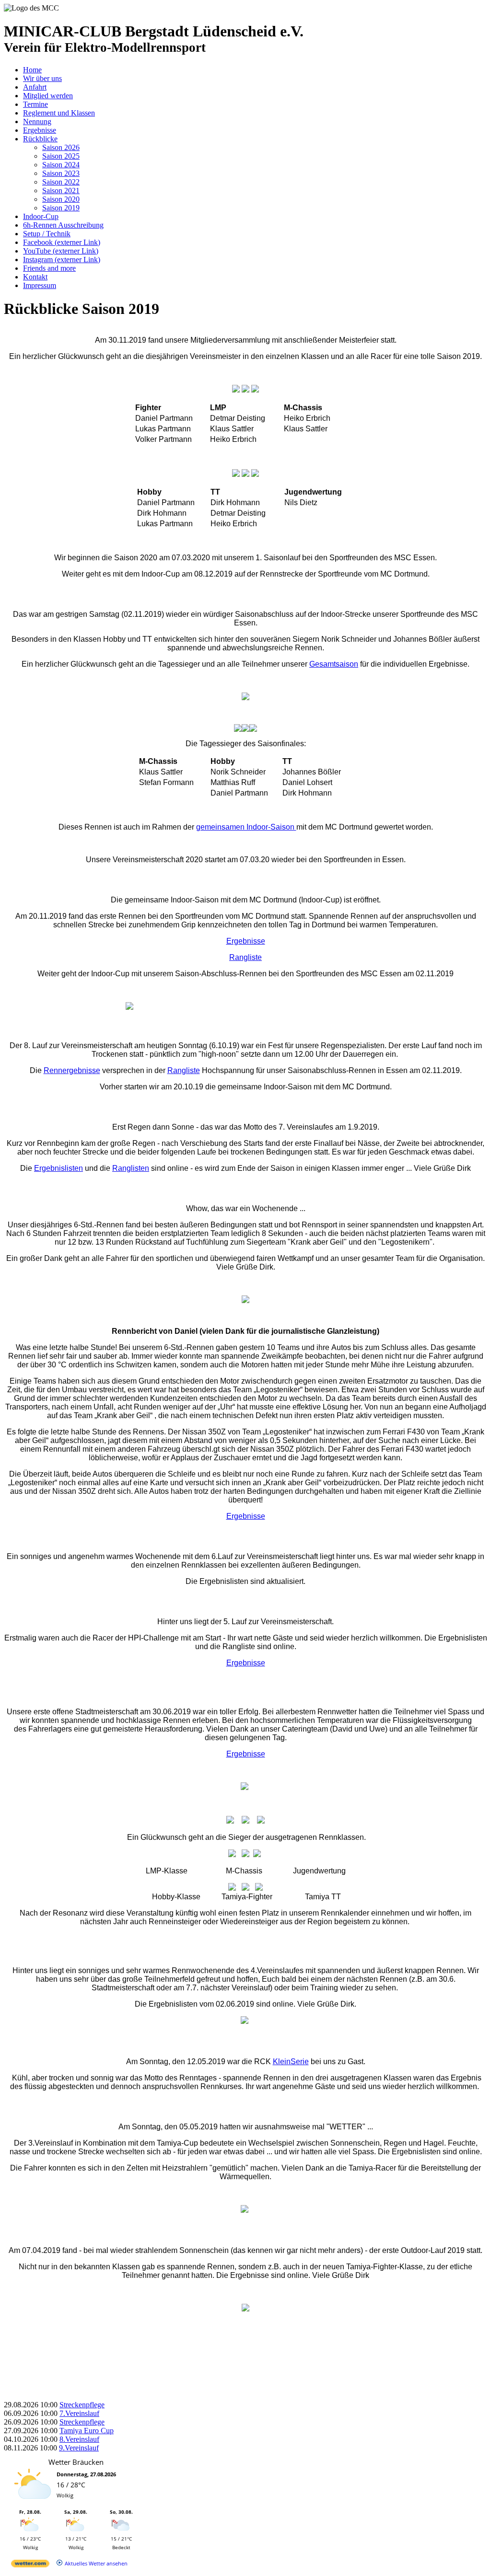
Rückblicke (40, 139)
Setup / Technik (47, 234)
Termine (35, 104)
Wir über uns (42, 78)
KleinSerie (291, 2062)
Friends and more (49, 268)
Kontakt (35, 277)
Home (32, 70)
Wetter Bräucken (76, 2462)
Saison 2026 (61, 147)
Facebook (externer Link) (62, 242)
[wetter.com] (30, 2565)
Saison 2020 (61, 199)
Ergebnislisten (58, 1168)
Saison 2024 (61, 165)
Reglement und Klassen (59, 113)
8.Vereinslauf (79, 2439)
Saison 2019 (61, 208)
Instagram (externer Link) (62, 260)
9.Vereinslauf (79, 2448)
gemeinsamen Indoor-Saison (246, 827)
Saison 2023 (61, 173)
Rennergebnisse (72, 1070)
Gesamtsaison (334, 664)
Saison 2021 (61, 191)
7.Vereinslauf (79, 2413)
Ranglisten (131, 1168)
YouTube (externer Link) (61, 251)
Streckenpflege (82, 2405)
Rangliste (245, 957)
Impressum (40, 285)
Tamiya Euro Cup (87, 2431)
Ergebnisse (40, 130)
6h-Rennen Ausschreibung (63, 225)
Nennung (37, 121)
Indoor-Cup (41, 216)
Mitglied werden (48, 96)
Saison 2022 (61, 182)
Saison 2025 (61, 156)
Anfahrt (35, 87)
